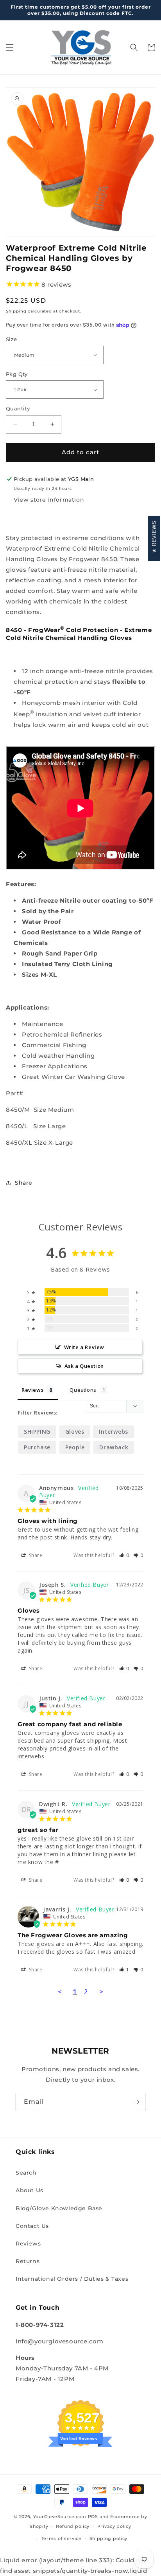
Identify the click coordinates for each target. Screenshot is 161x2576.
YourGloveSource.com (60, 2516)
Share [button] (24, 1183)
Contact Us (32, 2226)
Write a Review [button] (84, 1347)
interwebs (113, 1432)
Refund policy (73, 2526)
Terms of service (62, 2538)
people (75, 1447)
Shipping (16, 311)
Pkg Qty (17, 374)
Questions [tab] (83, 1390)
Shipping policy (109, 2538)
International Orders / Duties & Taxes (72, 2279)
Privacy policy (114, 2526)
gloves (75, 1432)
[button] (10, 47)
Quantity (18, 408)
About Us (30, 2190)
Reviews (28, 2244)
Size (12, 339)
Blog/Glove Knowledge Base (59, 2208)
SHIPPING (37, 1432)
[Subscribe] (136, 2102)
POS (93, 2516)
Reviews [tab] (32, 1390)
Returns (28, 2261)
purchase (37, 1447)
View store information (49, 500)
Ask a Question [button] (84, 1366)
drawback (114, 1447)
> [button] (101, 1992)
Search (26, 2173)
